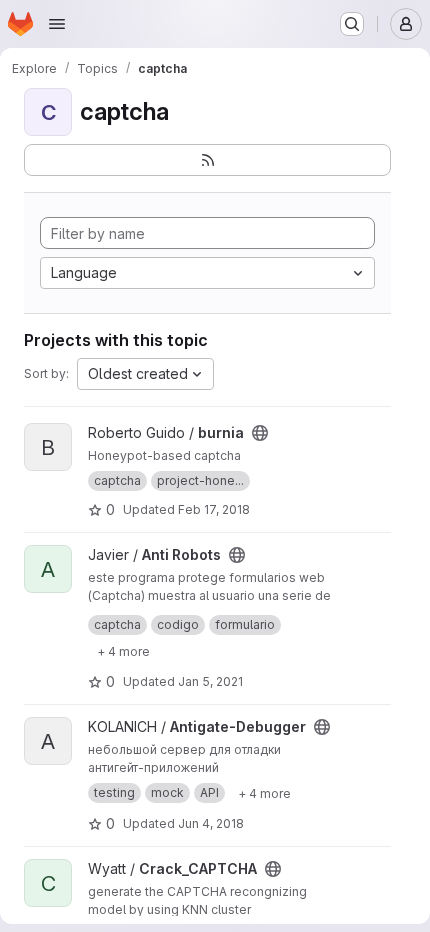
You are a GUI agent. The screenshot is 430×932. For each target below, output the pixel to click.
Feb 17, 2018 (214, 509)
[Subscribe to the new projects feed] (207, 160)
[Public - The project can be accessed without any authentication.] (260, 433)
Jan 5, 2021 (210, 681)
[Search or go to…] (352, 24)
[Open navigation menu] (57, 24)
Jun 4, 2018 (211, 823)
